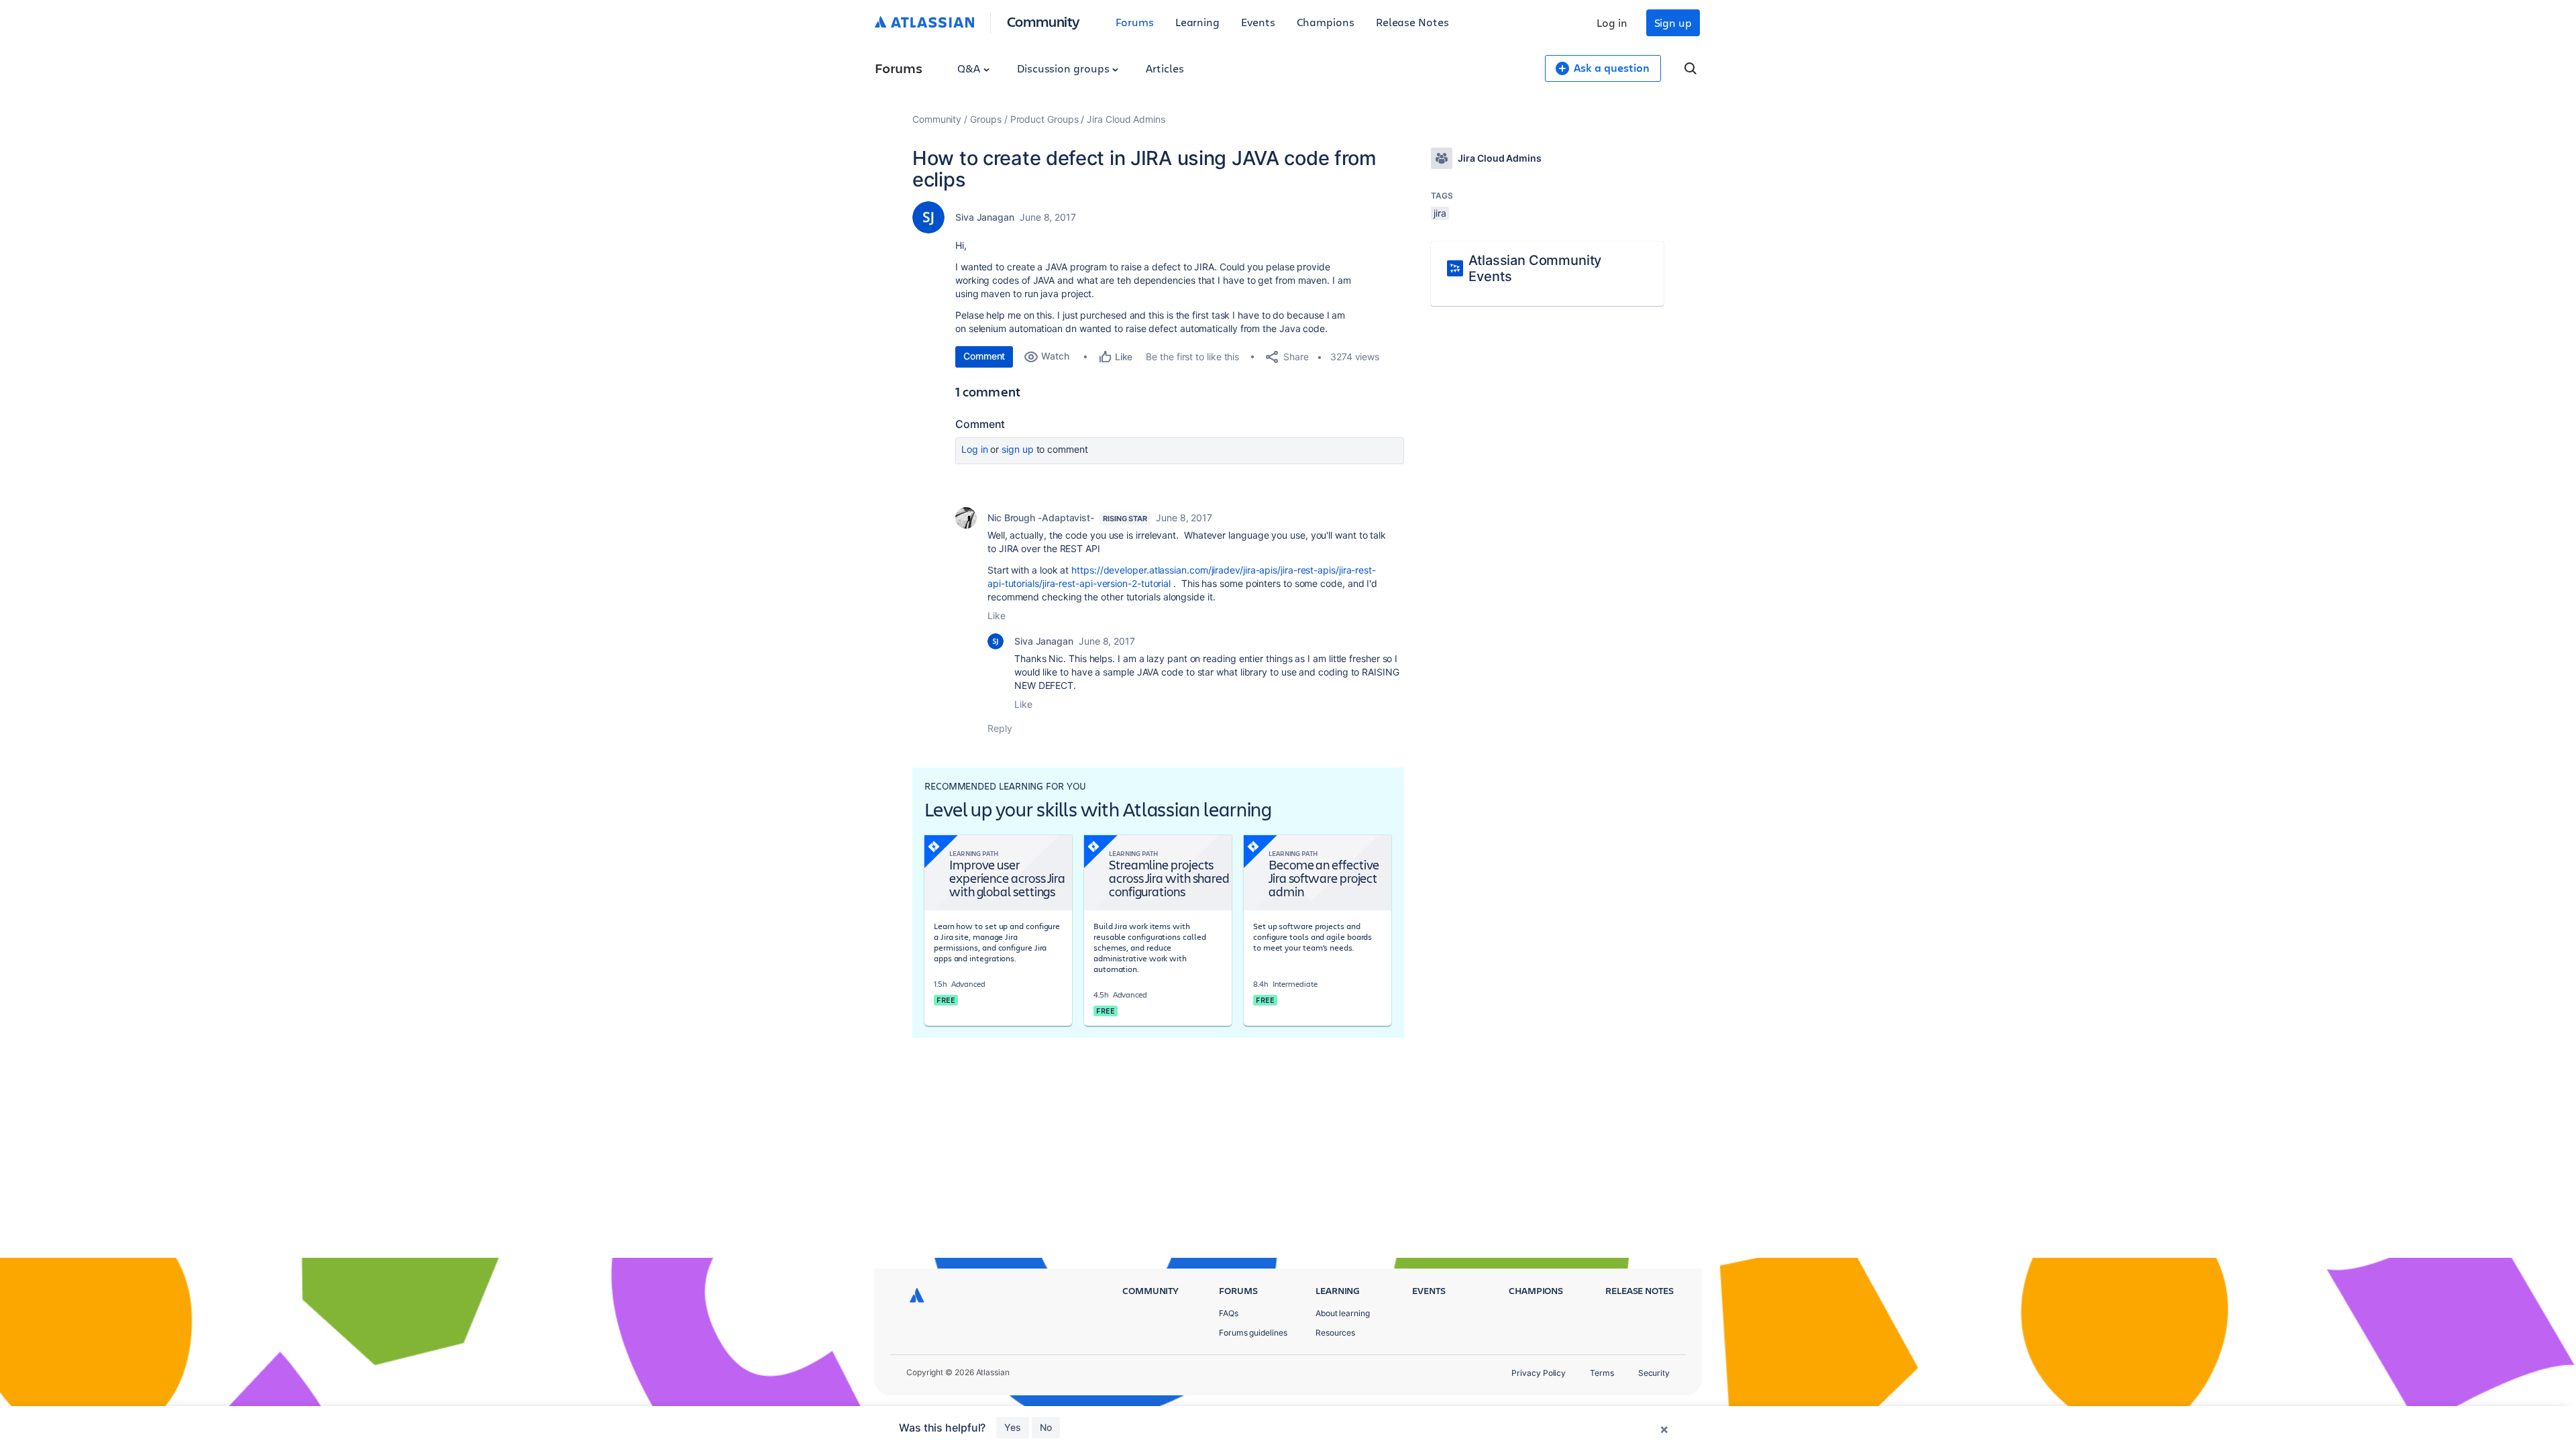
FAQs (1229, 1313)
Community (1043, 21)
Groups (986, 119)
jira (1440, 213)
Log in (1612, 22)
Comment (984, 356)
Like (997, 615)
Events (1258, 22)
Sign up (1673, 22)
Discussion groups (1065, 68)
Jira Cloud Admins (1126, 119)
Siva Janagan (985, 217)
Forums (1135, 22)
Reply (1000, 728)
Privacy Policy (1539, 1373)
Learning (1197, 22)
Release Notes (1412, 22)
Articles (1165, 68)
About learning (1343, 1313)
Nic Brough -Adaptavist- (1041, 518)
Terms (1602, 1373)
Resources (1335, 1333)
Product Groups (1044, 119)
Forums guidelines (1253, 1333)
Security (1654, 1373)
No (1046, 1427)
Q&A (970, 68)
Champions (1326, 22)
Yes (1013, 1427)
